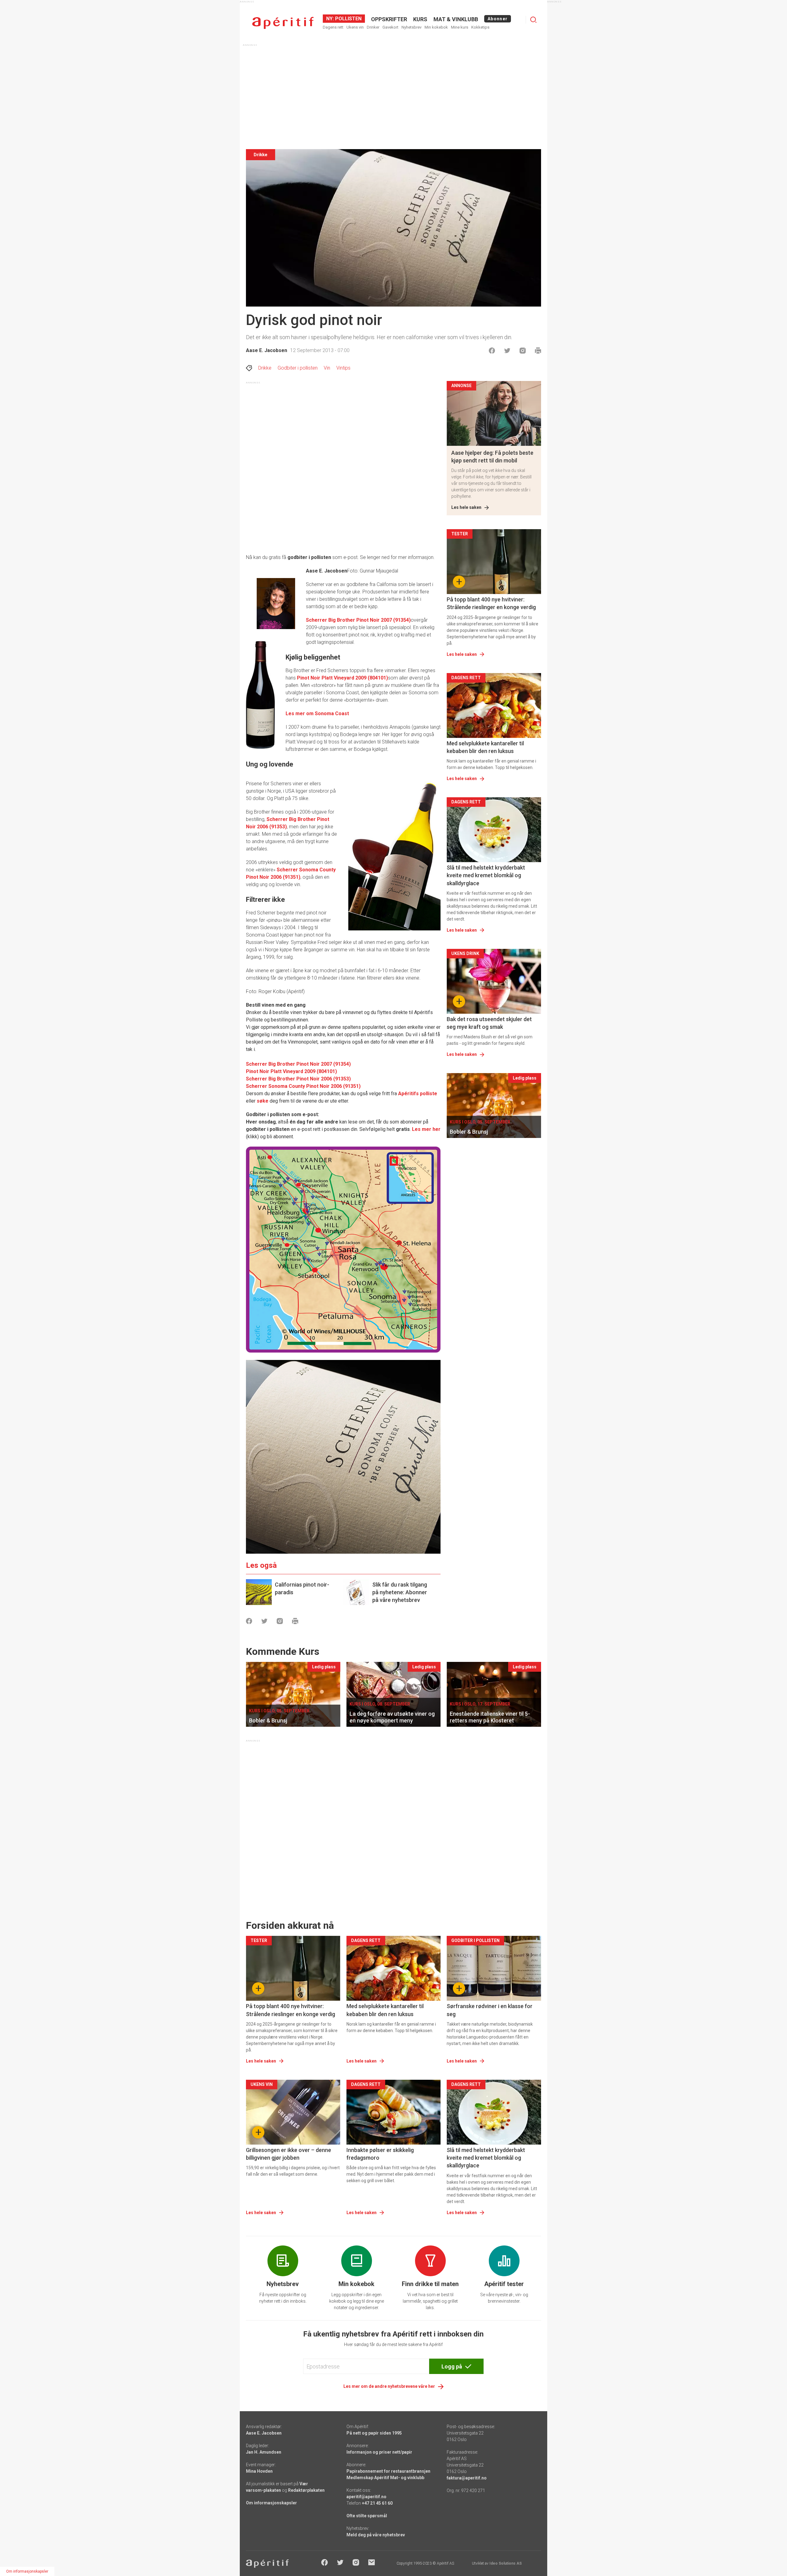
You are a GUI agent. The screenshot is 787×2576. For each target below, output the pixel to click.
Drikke (265, 368)
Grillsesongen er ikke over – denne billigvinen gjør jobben (289, 2154)
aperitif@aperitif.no (366, 2497)
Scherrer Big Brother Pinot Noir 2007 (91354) (358, 620)
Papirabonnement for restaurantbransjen (388, 2471)
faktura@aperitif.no (467, 2478)
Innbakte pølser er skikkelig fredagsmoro (380, 2154)
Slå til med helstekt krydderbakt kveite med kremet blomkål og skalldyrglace (486, 875)
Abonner (498, 19)
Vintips (343, 368)
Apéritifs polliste (418, 1094)
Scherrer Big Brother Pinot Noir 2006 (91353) (298, 1079)
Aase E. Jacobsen (267, 350)
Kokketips (480, 27)
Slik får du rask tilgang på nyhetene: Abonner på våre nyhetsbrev (400, 1592)
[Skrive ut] (538, 351)
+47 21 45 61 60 (377, 2503)
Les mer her (426, 1129)
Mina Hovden (259, 2471)
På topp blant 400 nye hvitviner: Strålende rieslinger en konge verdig (491, 603)
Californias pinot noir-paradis (302, 1588)
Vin (327, 368)
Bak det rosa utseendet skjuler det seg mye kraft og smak (489, 1023)
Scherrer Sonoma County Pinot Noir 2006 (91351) (303, 1086)
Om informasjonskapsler (271, 2503)
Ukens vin (355, 27)
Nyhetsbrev (411, 27)
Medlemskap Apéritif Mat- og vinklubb (385, 2478)
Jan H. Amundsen (264, 2452)
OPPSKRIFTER (389, 19)
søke (263, 1101)
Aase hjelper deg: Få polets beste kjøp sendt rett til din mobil (492, 457)
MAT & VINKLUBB (456, 19)
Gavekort (390, 27)
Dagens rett (333, 27)
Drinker (373, 27)
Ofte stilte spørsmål (367, 2516)
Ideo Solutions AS (506, 2563)
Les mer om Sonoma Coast (317, 713)
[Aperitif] (283, 23)
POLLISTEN (348, 19)
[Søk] (533, 20)
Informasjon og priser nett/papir (379, 2452)
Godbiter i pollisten (298, 368)
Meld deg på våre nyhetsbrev (376, 2535)
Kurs (420, 19)
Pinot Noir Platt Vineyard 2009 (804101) (342, 678)
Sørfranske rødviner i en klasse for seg (490, 2010)
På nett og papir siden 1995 (374, 2433)
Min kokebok (436, 27)
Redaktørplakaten (306, 2490)
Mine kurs (460, 27)
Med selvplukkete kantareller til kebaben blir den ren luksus (485, 747)
